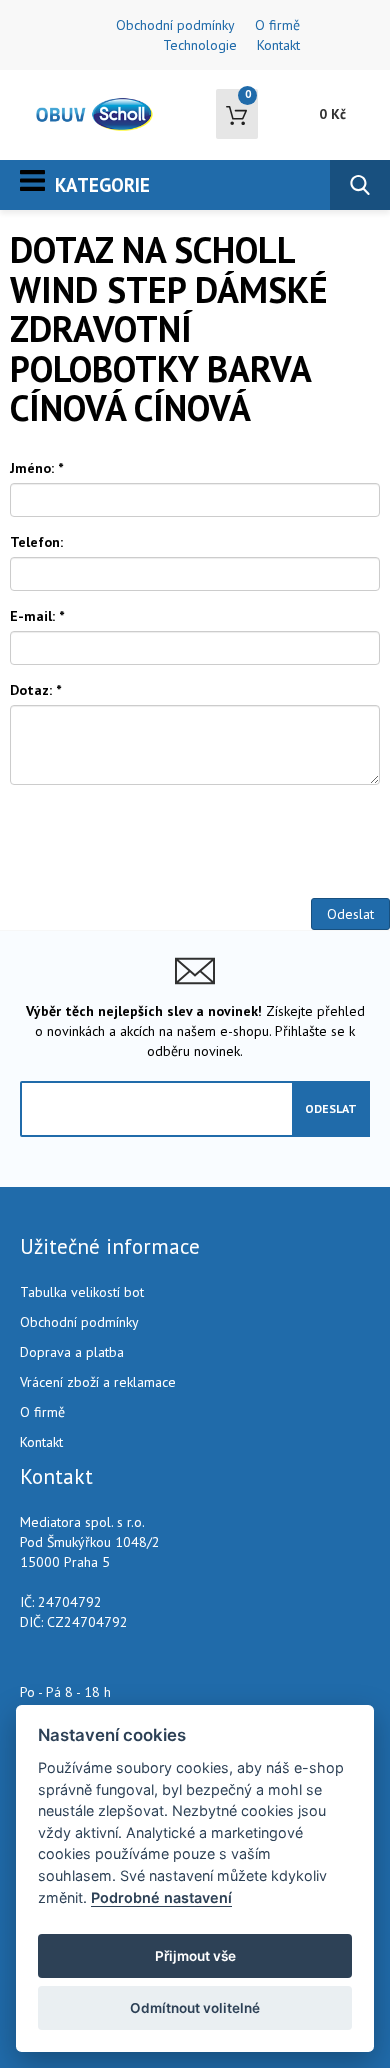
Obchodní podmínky (175, 25)
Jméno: (36, 468)
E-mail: (37, 616)
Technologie (200, 45)
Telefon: (36, 542)
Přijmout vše (195, 1956)
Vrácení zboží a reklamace (98, 1382)
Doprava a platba (72, 1352)
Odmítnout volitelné (195, 2008)
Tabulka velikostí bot (82, 1292)
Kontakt (278, 45)
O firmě (277, 25)
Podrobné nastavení (161, 1897)
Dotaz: (35, 690)
